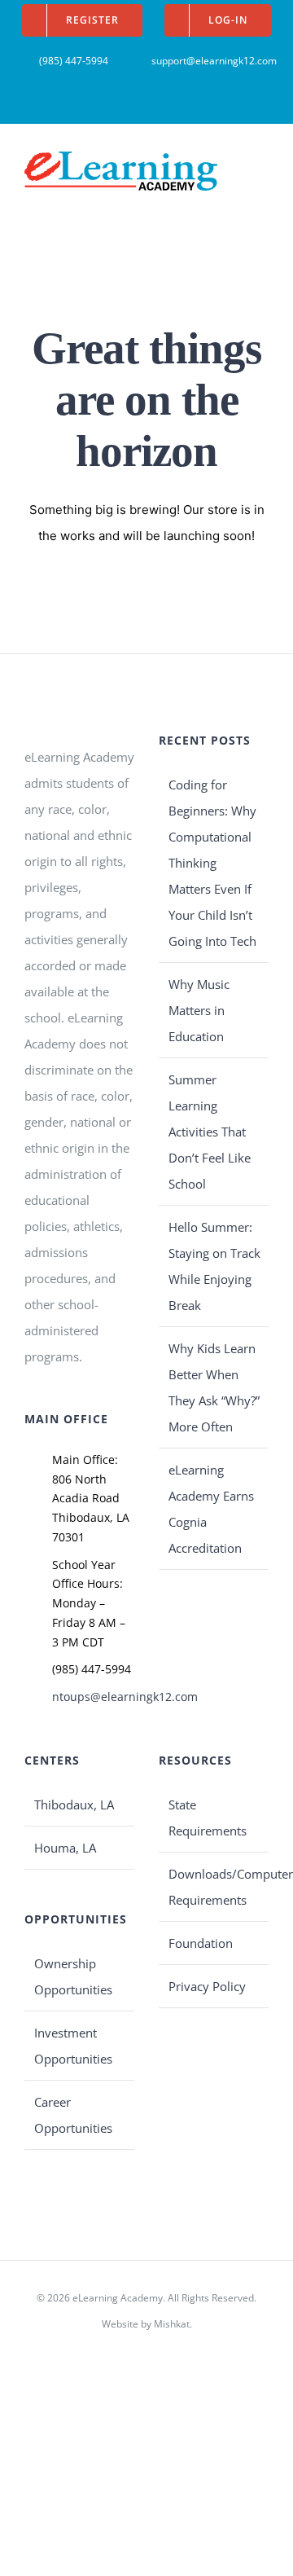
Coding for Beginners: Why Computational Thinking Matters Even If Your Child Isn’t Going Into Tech (212, 863)
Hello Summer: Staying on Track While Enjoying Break (214, 1266)
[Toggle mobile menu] (262, 163)
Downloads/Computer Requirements (214, 1887)
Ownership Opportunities (73, 1976)
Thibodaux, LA (74, 1805)
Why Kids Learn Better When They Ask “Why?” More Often (214, 1387)
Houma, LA (65, 1848)
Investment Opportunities (73, 2046)
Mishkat (172, 2324)
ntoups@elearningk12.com (93, 1697)
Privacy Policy (207, 1986)
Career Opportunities (73, 2115)
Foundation (201, 1943)
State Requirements (208, 1818)
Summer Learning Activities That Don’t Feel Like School (210, 1132)
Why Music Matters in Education (199, 1010)
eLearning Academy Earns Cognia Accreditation (211, 1509)
